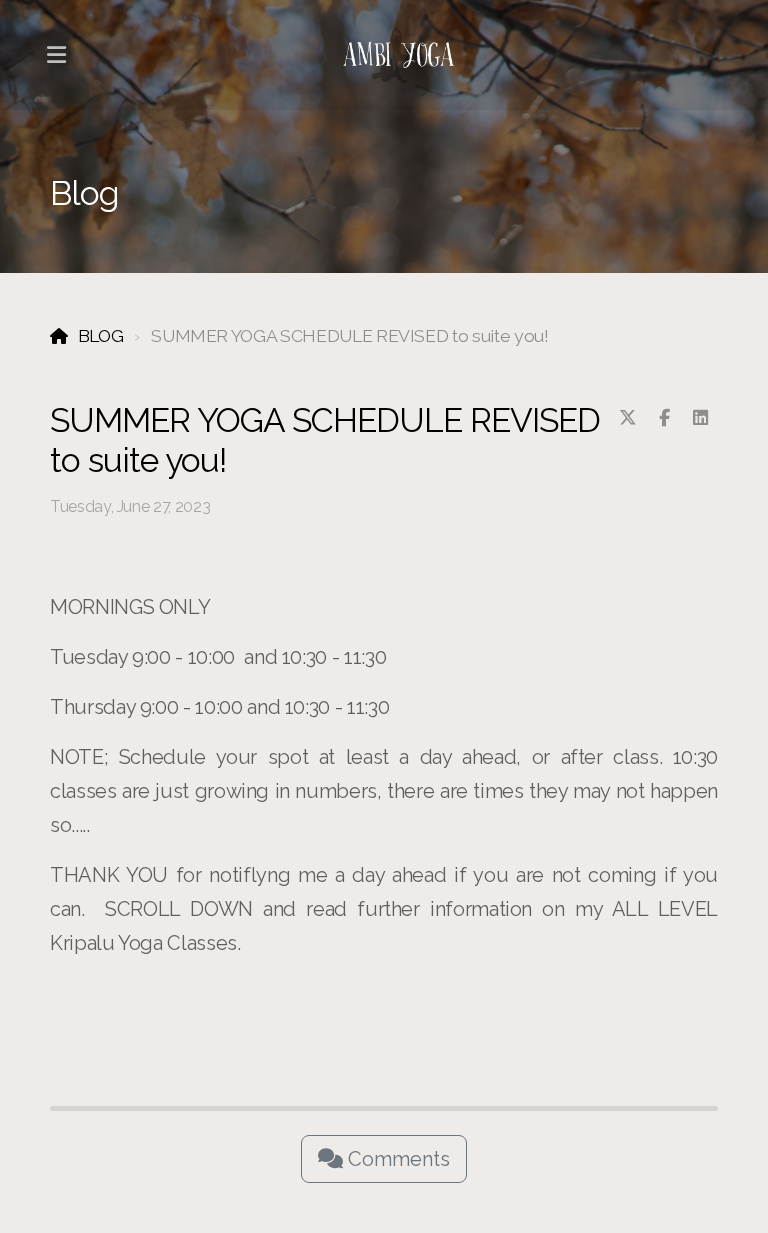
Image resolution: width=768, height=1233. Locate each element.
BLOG (100, 335)
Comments (396, 1159)
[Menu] (56, 55)
